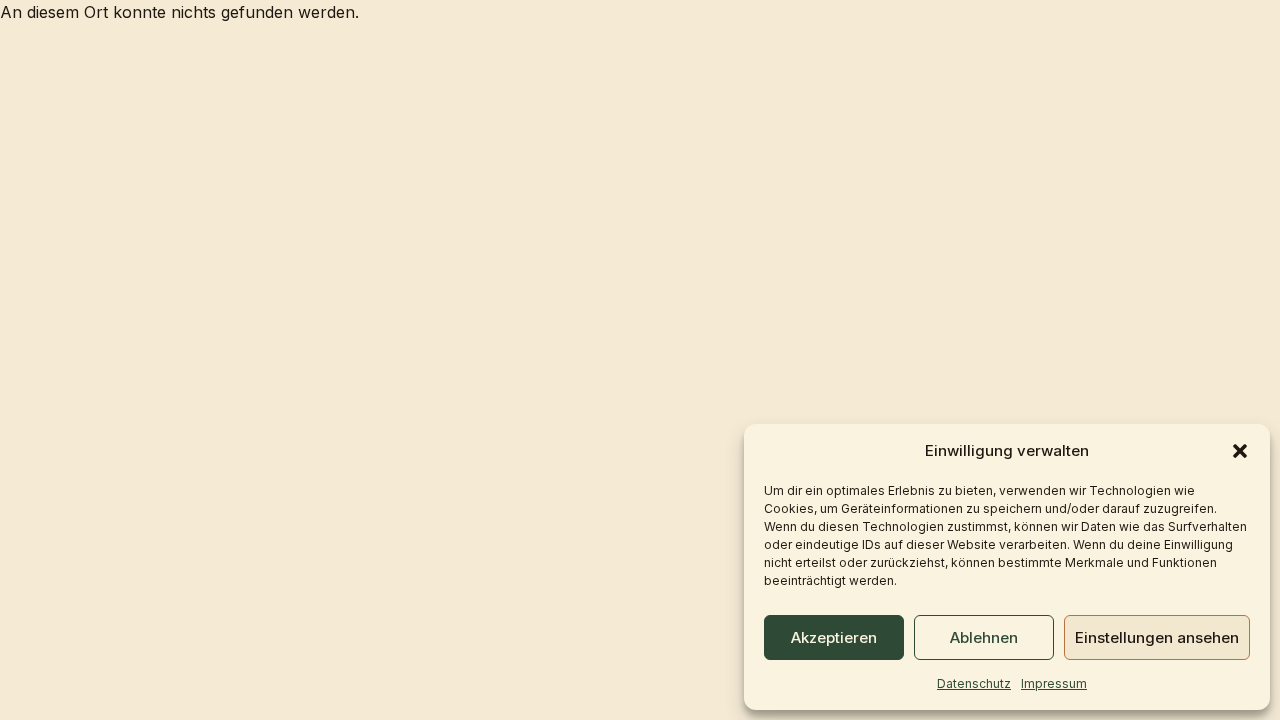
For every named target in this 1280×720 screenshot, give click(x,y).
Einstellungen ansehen (1157, 637)
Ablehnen (984, 637)
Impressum (1054, 683)
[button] (1240, 451)
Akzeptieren (834, 637)
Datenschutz (974, 683)
